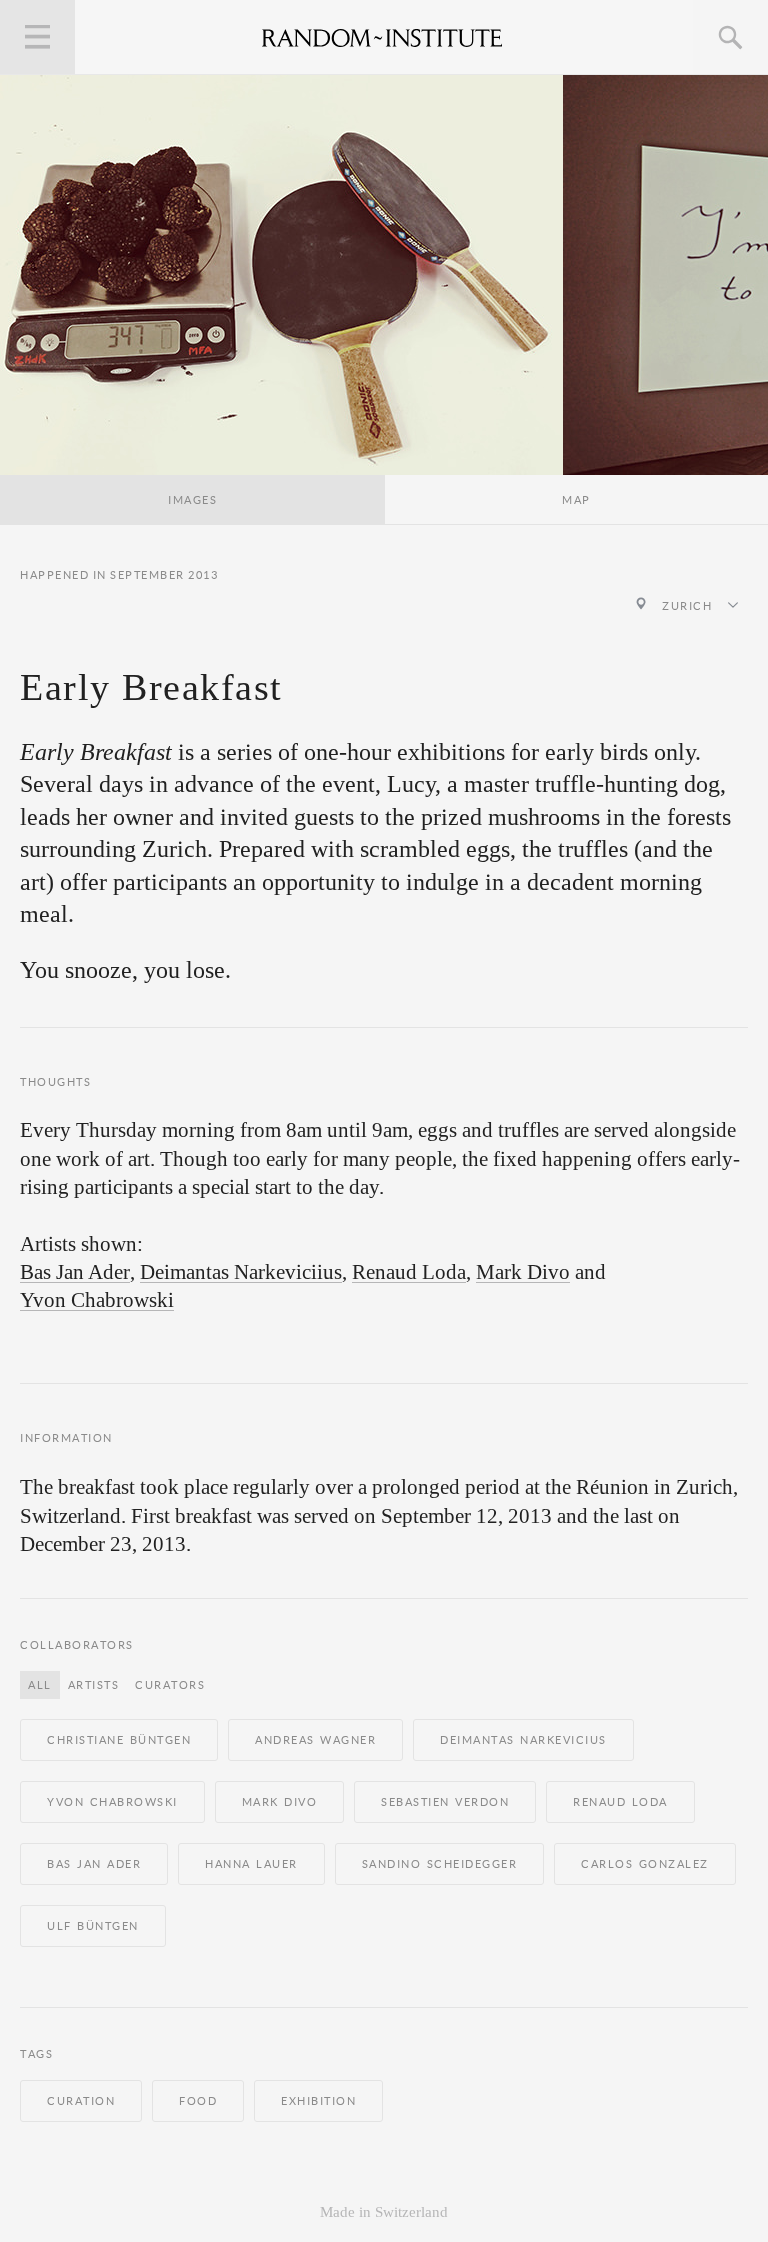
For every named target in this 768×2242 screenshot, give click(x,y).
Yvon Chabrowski (97, 1300)
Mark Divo (523, 1272)
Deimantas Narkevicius (523, 1740)
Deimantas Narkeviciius (241, 1272)
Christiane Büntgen (119, 1740)
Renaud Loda (409, 1272)
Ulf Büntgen (93, 1926)
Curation (81, 2101)
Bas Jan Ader (75, 1272)
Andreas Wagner (315, 1740)
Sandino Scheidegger (440, 1864)
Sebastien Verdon (445, 1802)
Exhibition (318, 2101)
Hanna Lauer (251, 1864)
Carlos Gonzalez (645, 1864)
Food (198, 2101)
